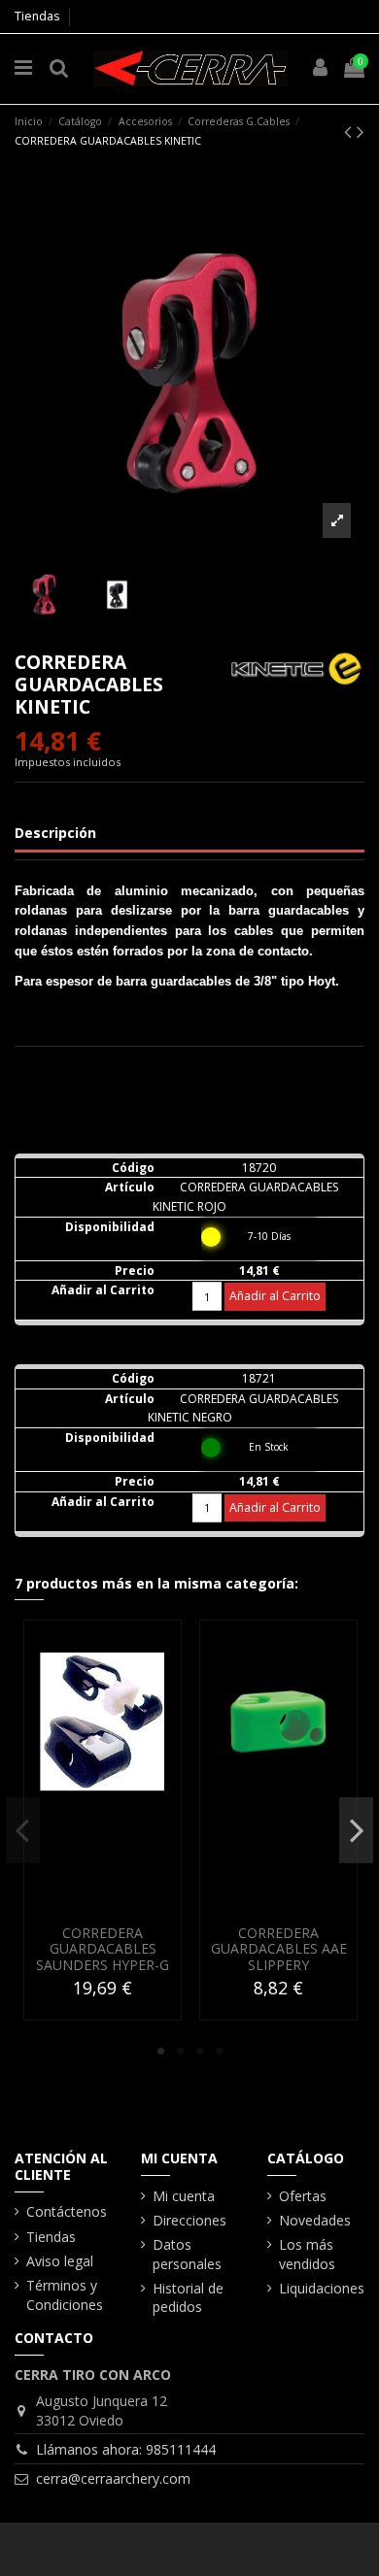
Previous (23, 1829)
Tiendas (37, 16)
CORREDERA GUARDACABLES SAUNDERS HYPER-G (103, 1949)
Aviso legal (60, 2261)
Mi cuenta (184, 2196)
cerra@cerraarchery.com (113, 2478)
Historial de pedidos (188, 2298)
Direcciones (189, 2220)
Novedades (315, 2220)
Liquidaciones (322, 2288)
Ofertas (303, 2196)
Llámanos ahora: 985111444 (126, 2449)
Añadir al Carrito (275, 1296)
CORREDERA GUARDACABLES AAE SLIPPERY (279, 1949)
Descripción (55, 833)
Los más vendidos (307, 2254)
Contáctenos (67, 2211)
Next (356, 1829)
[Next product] (361, 131)
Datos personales (187, 2254)
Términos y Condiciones (65, 2295)
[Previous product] (350, 131)
